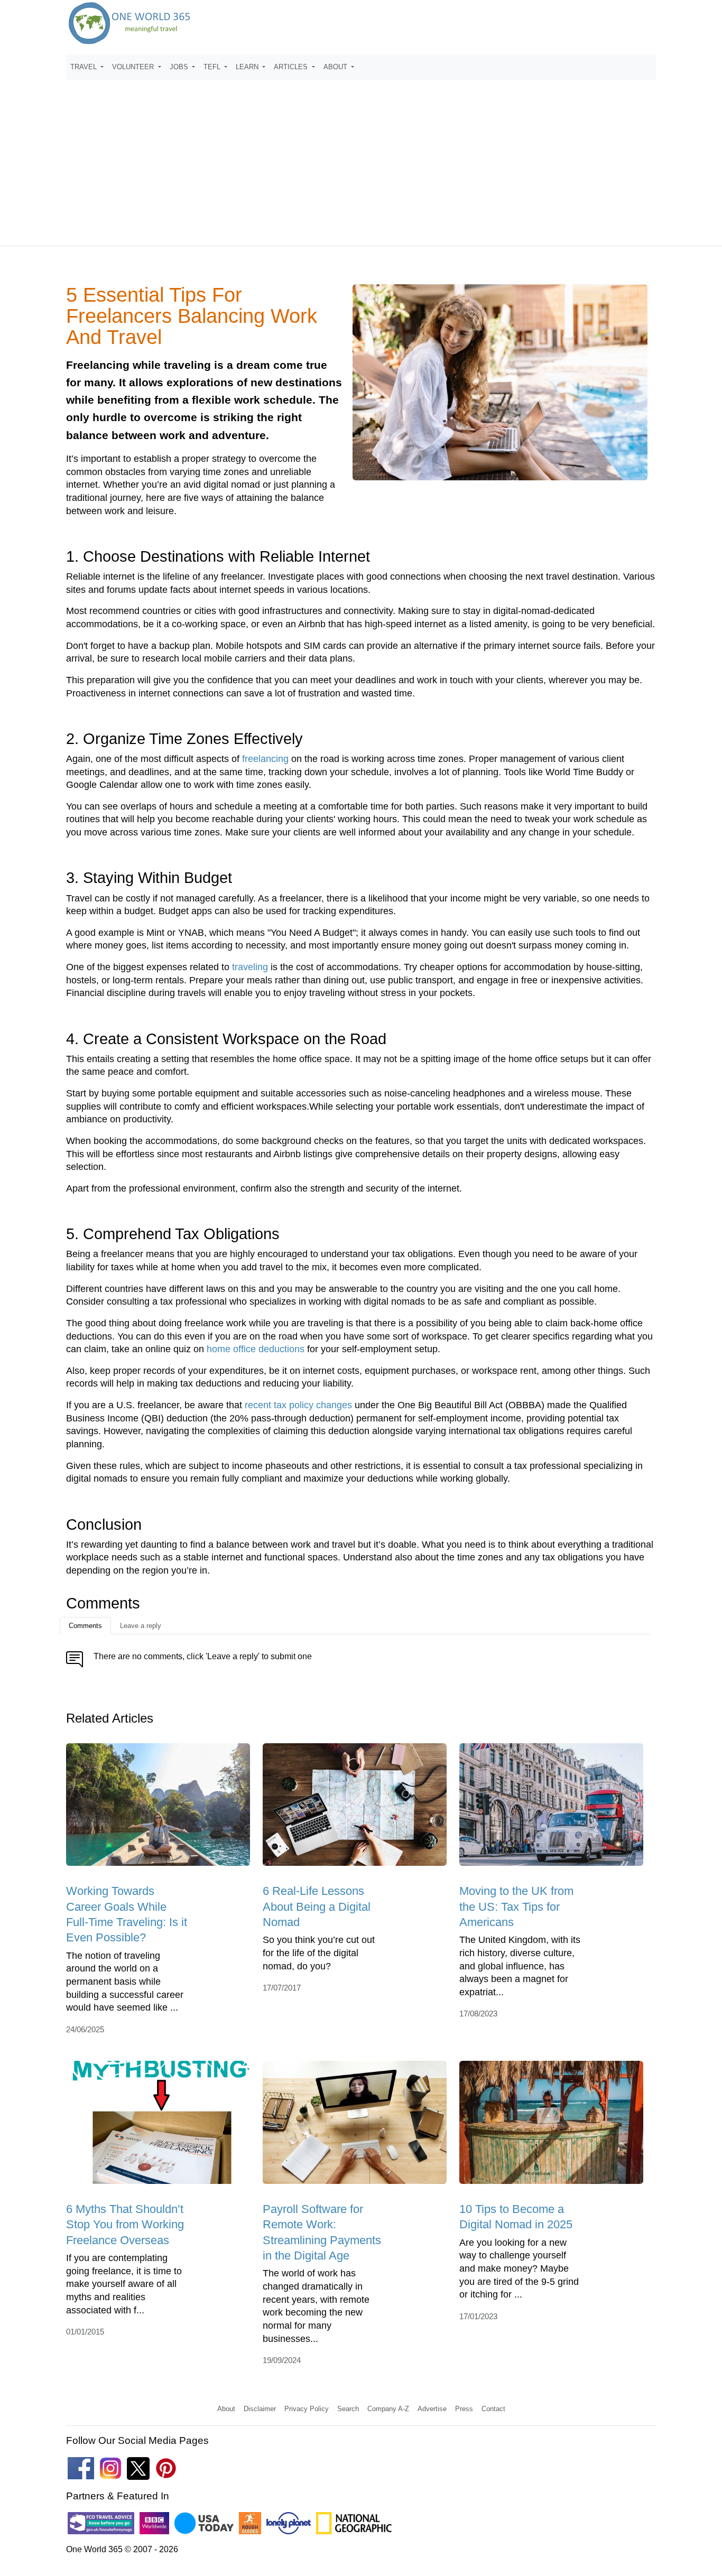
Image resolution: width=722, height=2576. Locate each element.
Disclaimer (260, 2409)
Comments (85, 1626)
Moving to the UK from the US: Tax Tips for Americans (516, 1907)
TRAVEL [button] (85, 67)
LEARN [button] (248, 67)
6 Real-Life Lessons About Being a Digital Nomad (317, 1907)
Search (348, 2409)
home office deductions (256, 1349)
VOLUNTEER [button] (134, 67)
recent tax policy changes (298, 1405)
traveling (250, 967)
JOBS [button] (180, 67)
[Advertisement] (361, 158)
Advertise (432, 2409)
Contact (493, 2409)
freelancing (265, 759)
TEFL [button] (213, 67)
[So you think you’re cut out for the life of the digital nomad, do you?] (355, 1808)
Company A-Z (388, 2409)
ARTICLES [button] (292, 67)
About (226, 2409)
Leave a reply (141, 1626)
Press (464, 2409)
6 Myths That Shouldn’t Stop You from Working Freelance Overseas (125, 2225)
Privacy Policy (307, 2409)
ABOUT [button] (336, 67)
